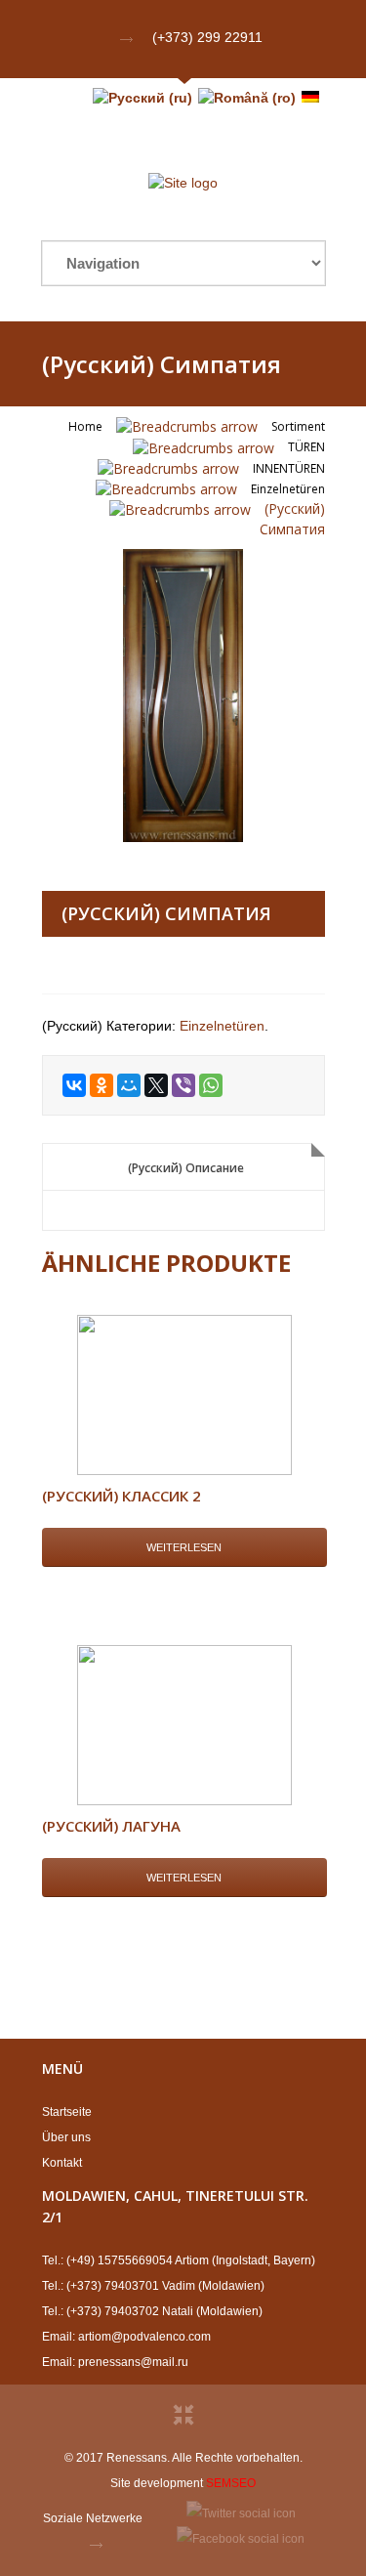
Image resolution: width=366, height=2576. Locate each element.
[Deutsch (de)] (310, 98)
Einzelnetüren (288, 489)
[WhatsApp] (211, 1085)
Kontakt (62, 2163)
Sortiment (298, 426)
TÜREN (306, 447)
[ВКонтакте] (74, 1085)
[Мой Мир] (129, 1085)
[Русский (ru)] (142, 98)
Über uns (66, 2137)
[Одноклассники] (102, 1085)
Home (85, 426)
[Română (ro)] (247, 98)
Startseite (67, 2112)
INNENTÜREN (289, 468)
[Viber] (183, 1085)
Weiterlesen (184, 1547)
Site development (157, 2483)
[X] (156, 1085)
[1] (183, 696)
